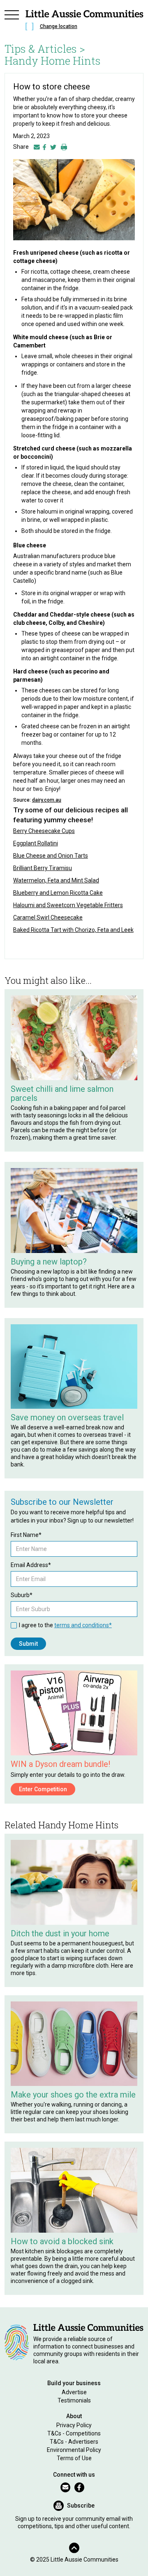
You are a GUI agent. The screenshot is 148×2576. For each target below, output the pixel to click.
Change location (59, 26)
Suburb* (22, 1595)
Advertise (74, 2392)
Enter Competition (43, 1789)
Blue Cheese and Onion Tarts (51, 856)
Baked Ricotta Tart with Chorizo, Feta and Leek (73, 930)
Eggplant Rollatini (36, 843)
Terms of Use (74, 2458)
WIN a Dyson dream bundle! (60, 1764)
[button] (12, 21)
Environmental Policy (74, 2450)
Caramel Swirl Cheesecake (48, 917)
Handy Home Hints (53, 61)
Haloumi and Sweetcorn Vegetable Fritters (68, 905)
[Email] (37, 147)
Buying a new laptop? (49, 1262)
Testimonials (74, 2400)
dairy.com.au (47, 800)
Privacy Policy (74, 2425)
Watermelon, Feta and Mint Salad (56, 880)
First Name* (26, 1535)
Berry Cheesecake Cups (44, 831)
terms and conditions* (83, 1625)
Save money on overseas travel (67, 1417)
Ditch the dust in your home (60, 1933)
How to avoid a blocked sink (62, 2241)
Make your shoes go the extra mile (73, 2095)
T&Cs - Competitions (74, 2433)
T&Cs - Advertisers (74, 2442)
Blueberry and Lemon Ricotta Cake (58, 893)
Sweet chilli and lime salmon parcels (62, 1093)
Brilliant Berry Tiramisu (43, 868)
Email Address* (31, 1565)
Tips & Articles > (45, 49)
